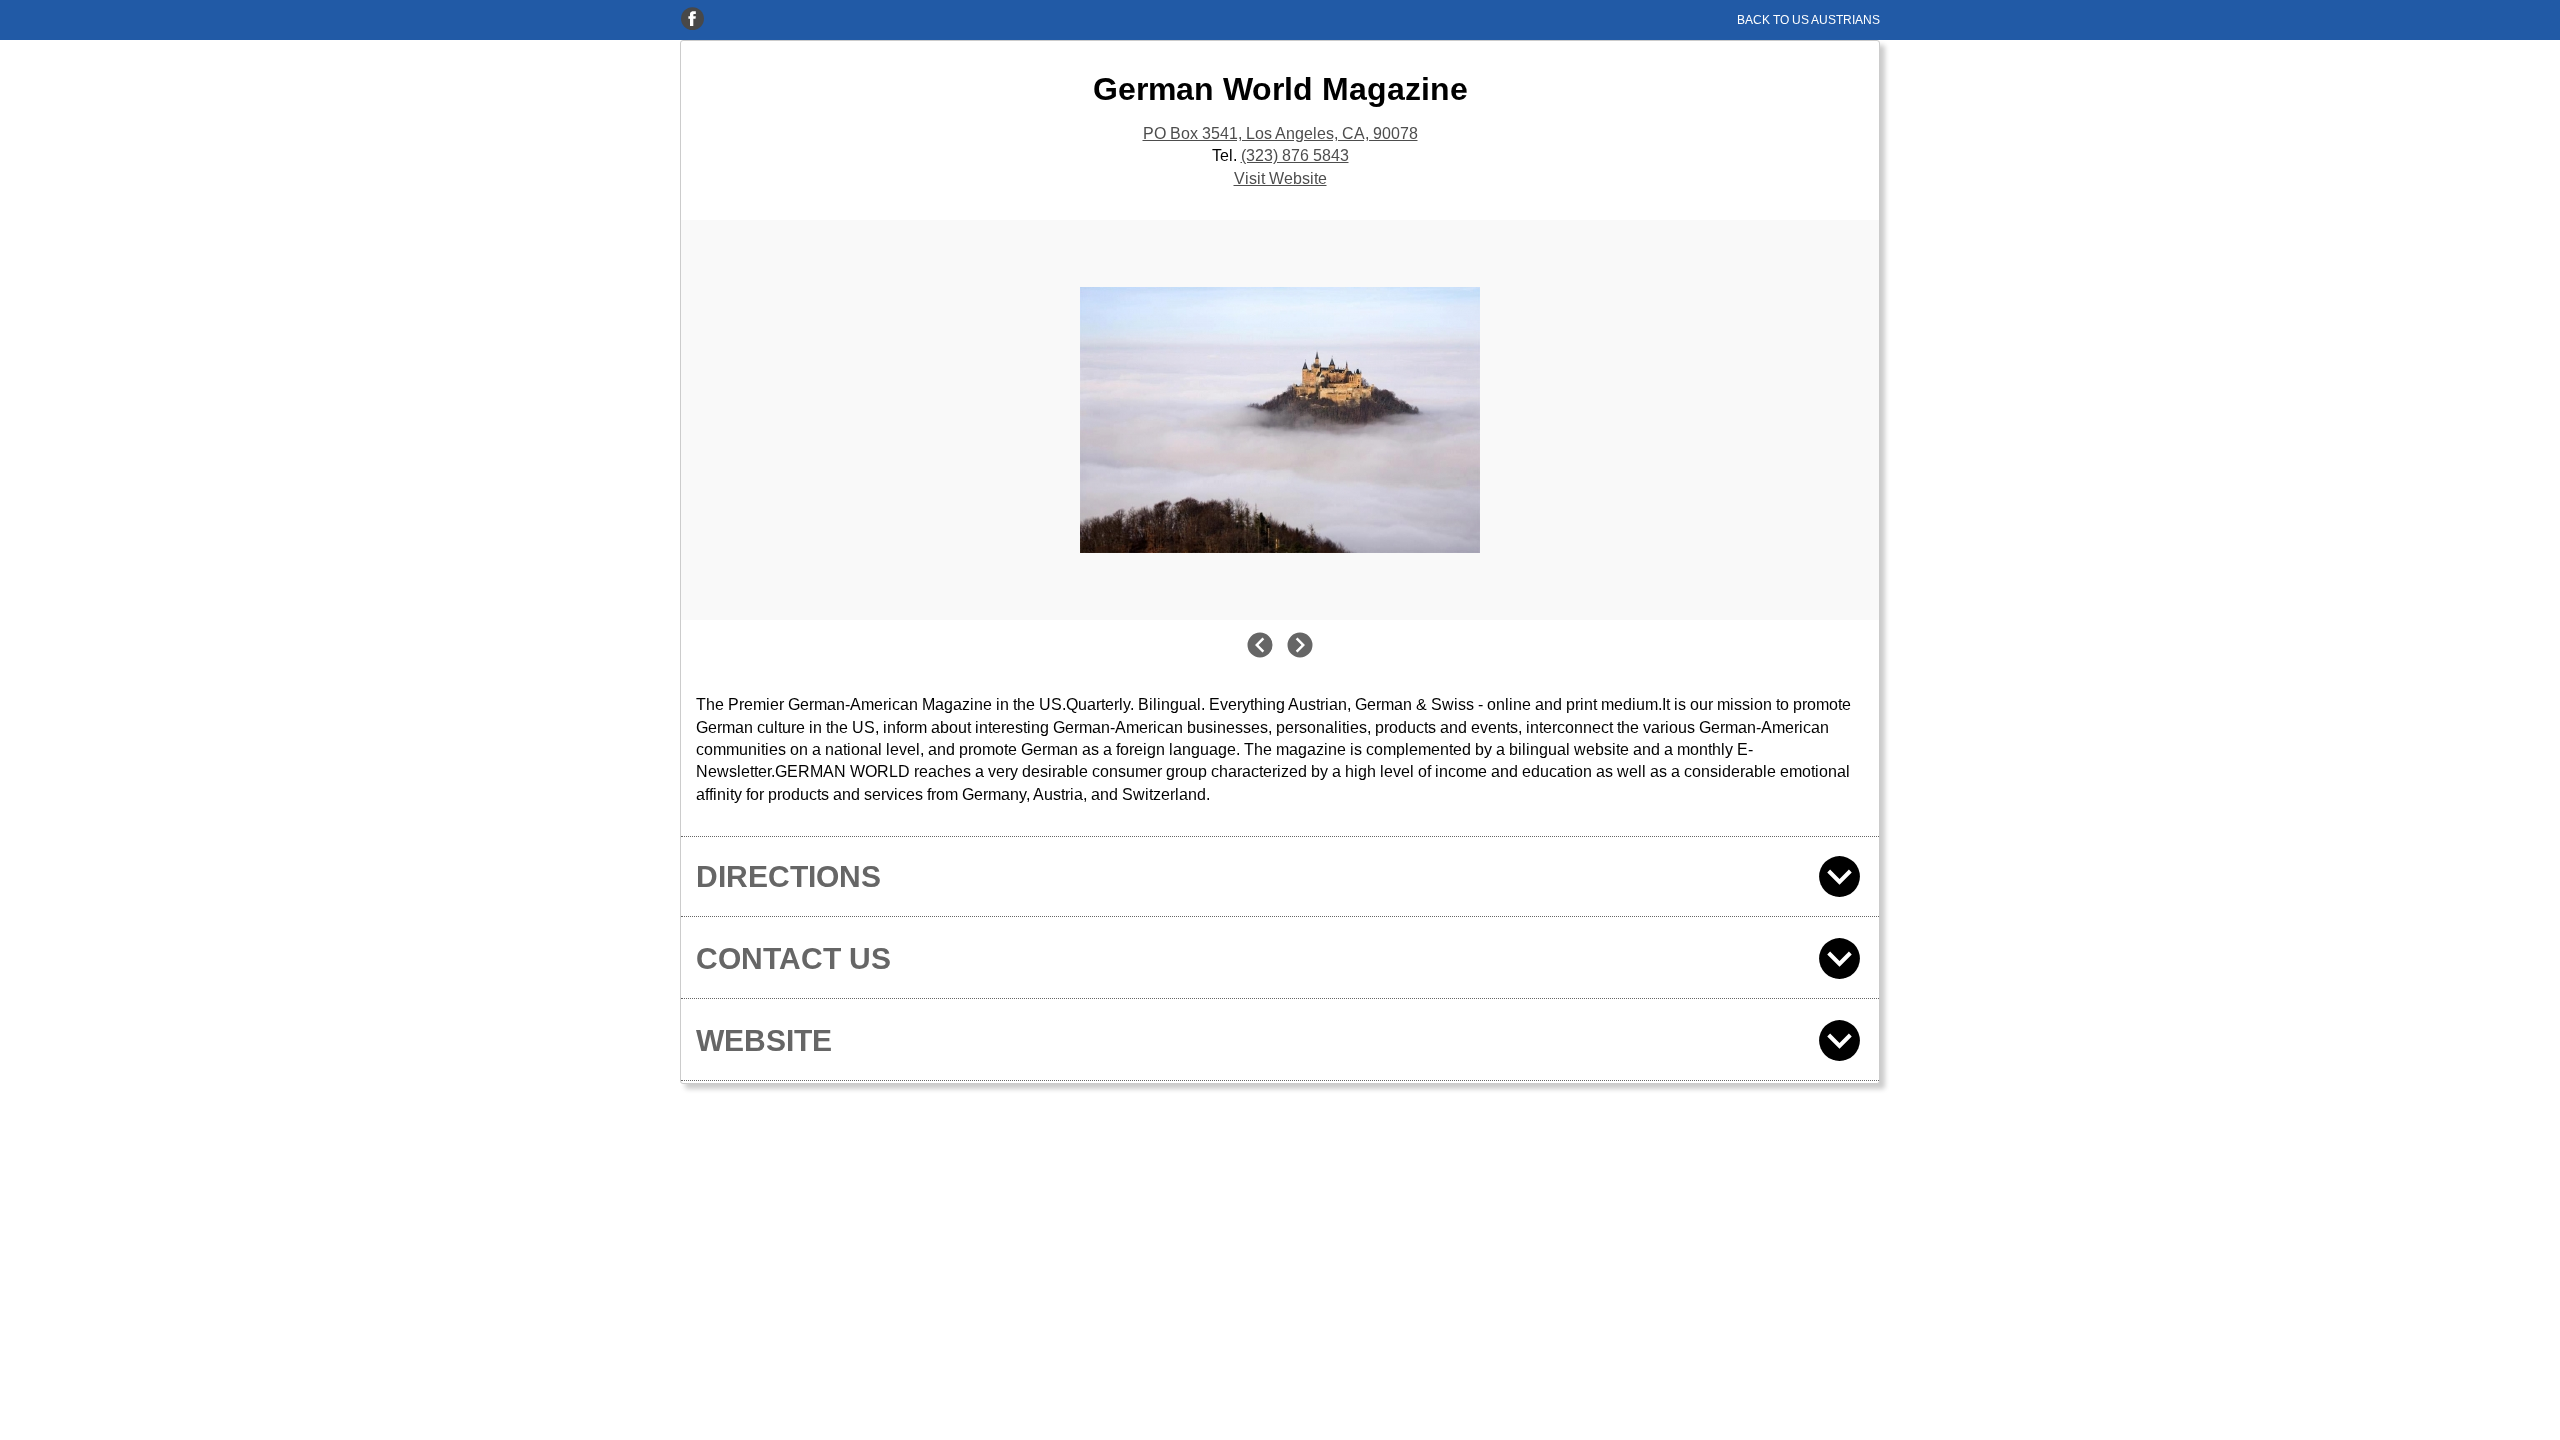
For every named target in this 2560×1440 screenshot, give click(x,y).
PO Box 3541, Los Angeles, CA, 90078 (1280, 133)
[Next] (1300, 647)
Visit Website (1280, 178)
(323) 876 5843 (1295, 155)
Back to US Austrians (1808, 20)
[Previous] (1260, 647)
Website (764, 1040)
